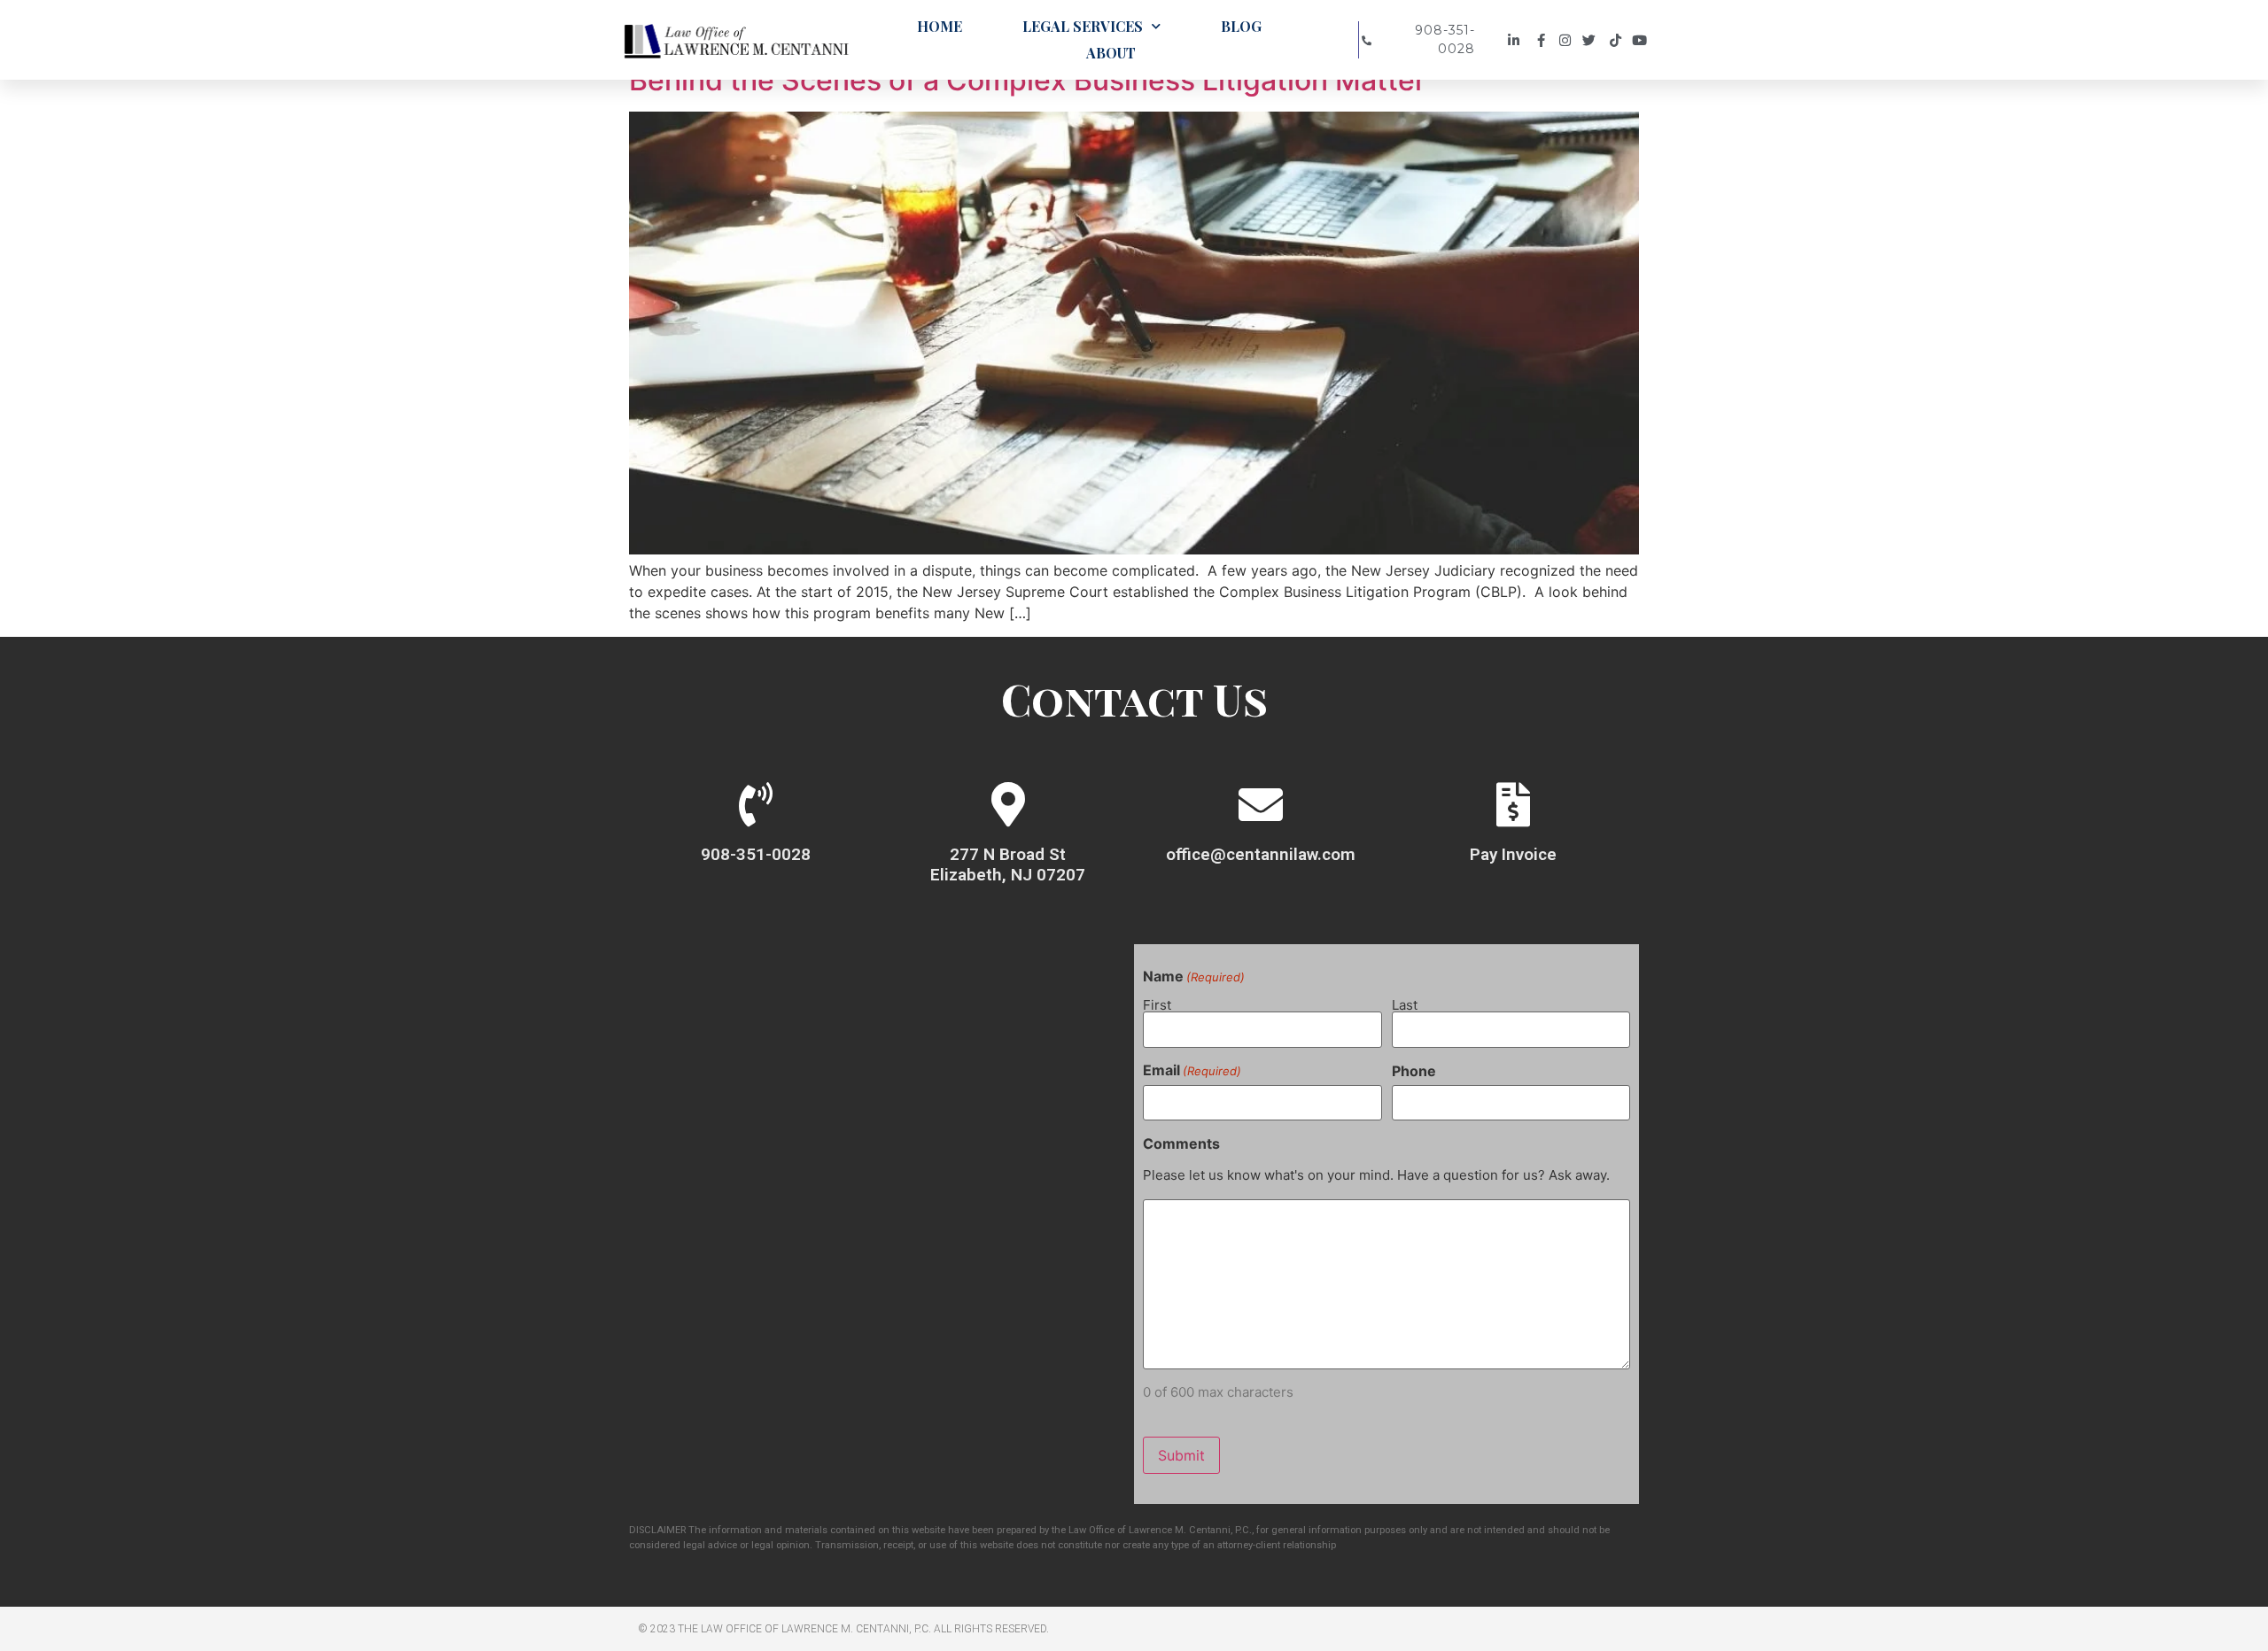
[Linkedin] (1516, 40)
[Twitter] (1593, 40)
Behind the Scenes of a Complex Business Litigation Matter (1027, 80)
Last (1405, 1004)
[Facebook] (1542, 40)
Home (940, 26)
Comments (1181, 1143)
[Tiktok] (1618, 40)
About (1111, 53)
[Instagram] (1568, 40)
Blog (1241, 26)
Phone (1414, 1071)
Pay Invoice (1513, 854)
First (1157, 1004)
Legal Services (1083, 26)
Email (1192, 1070)
